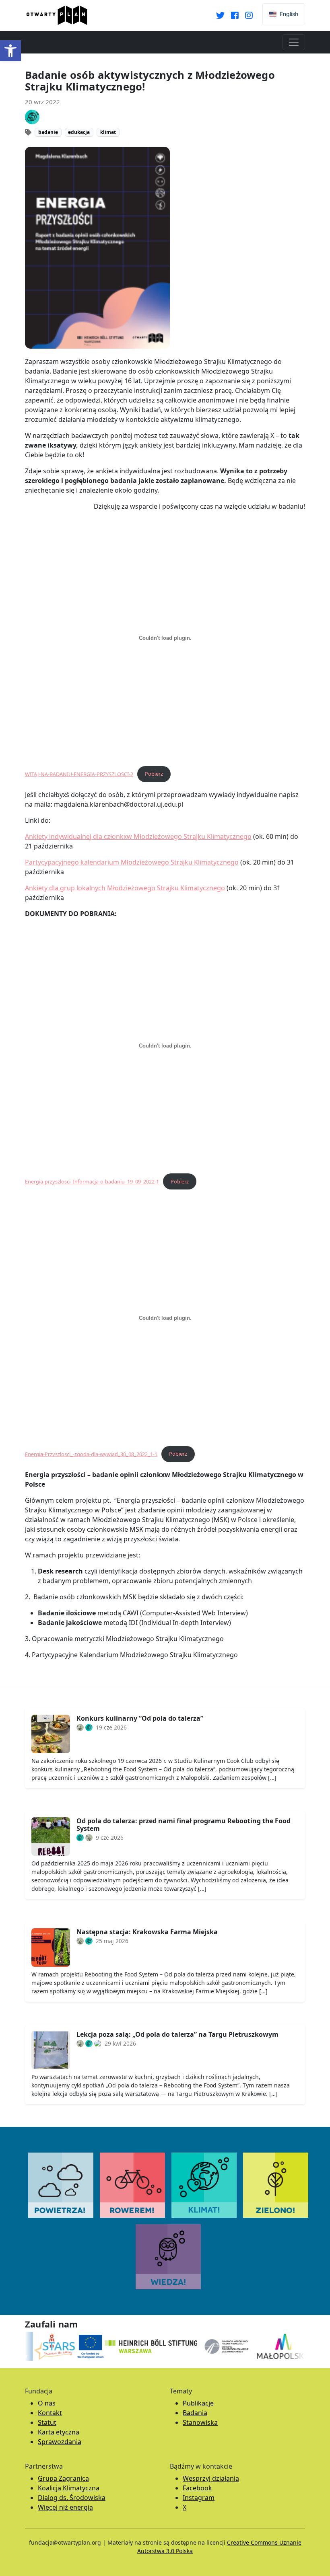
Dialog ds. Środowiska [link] (72, 2498)
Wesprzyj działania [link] (211, 2478)
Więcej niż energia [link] (65, 2507)
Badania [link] (195, 2413)
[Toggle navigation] (294, 42)
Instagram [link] (199, 2498)
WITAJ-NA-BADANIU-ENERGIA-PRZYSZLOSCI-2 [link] (79, 774)
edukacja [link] (79, 132)
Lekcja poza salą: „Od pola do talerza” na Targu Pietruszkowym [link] (177, 2034)
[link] (10, 51)
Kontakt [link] (50, 2413)
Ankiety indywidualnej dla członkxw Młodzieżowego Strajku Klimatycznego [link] (138, 836)
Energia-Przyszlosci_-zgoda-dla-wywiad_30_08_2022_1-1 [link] (91, 1454)
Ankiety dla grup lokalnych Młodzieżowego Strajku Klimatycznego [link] (126, 888)
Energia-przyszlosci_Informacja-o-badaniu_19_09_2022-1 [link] (92, 1181)
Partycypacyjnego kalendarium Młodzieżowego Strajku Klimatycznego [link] (132, 862)
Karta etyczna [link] (59, 2432)
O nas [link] (47, 2403)
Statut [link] (47, 2422)
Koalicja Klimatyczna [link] (69, 2488)
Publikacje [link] (198, 2403)
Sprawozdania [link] (60, 2442)
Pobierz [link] (154, 774)
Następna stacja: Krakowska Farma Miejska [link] (147, 1932)
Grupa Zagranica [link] (63, 2478)
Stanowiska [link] (200, 2422)
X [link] (185, 2507)
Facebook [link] (197, 2488)
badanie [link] (48, 132)
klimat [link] (108, 132)
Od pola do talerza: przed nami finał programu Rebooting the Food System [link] (184, 1825)
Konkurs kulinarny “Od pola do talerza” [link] (140, 1718)
